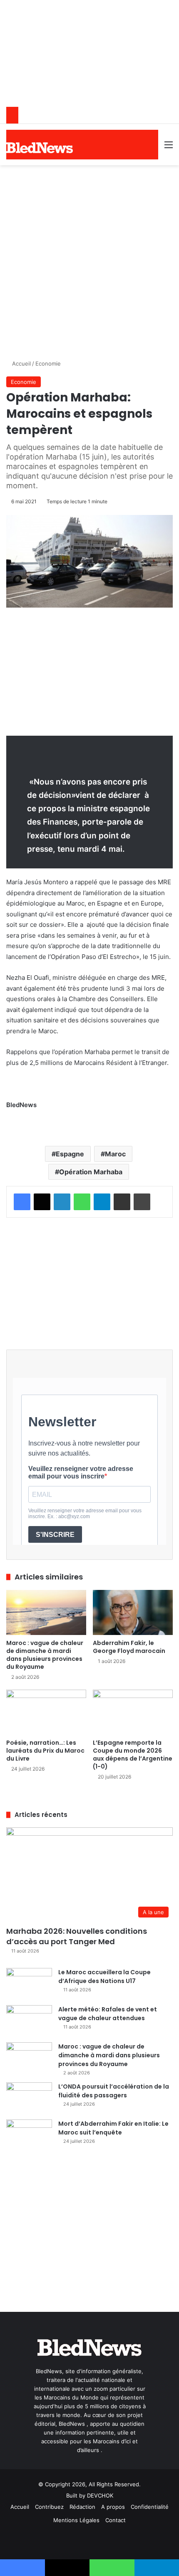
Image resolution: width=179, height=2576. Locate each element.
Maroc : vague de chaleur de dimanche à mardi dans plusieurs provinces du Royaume (45, 1655)
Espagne (70, 1154)
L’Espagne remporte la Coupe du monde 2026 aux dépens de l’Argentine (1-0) (133, 1755)
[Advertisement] (89, 259)
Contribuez (49, 2507)
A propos (113, 2507)
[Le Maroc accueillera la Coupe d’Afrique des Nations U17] (29, 1984)
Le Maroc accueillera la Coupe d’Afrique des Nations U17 (104, 1977)
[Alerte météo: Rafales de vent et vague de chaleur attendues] (29, 2021)
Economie (48, 363)
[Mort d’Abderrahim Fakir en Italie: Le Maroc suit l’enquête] (29, 2135)
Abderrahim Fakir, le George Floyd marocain (129, 1647)
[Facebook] (22, 1202)
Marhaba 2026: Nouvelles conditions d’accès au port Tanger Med (77, 1936)
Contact (116, 2520)
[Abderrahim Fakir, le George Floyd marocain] (133, 1612)
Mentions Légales (76, 2520)
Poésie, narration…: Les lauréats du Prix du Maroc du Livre (45, 1751)
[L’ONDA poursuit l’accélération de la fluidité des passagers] (29, 2098)
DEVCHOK (100, 2495)
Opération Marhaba (91, 1172)
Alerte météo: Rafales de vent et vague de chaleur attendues (108, 2014)
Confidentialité (150, 2507)
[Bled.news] (40, 148)
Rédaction (82, 2507)
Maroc (115, 1154)
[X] (42, 1202)
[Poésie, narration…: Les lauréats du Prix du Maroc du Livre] (46, 1712)
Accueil (21, 363)
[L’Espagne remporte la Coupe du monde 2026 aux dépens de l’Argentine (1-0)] (133, 1712)
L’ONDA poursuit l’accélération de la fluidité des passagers (114, 2091)
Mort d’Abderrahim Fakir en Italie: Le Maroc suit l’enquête (113, 2128)
